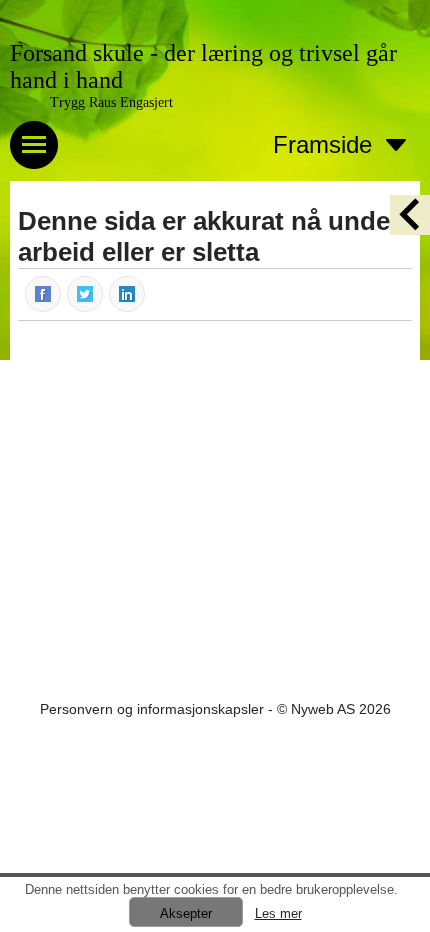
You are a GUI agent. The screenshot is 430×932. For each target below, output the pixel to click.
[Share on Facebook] (44, 293)
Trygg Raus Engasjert (111, 102)
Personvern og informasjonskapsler (152, 709)
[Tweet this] (86, 293)
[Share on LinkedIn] (128, 293)
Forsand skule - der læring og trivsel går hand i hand (203, 66)
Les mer (278, 913)
